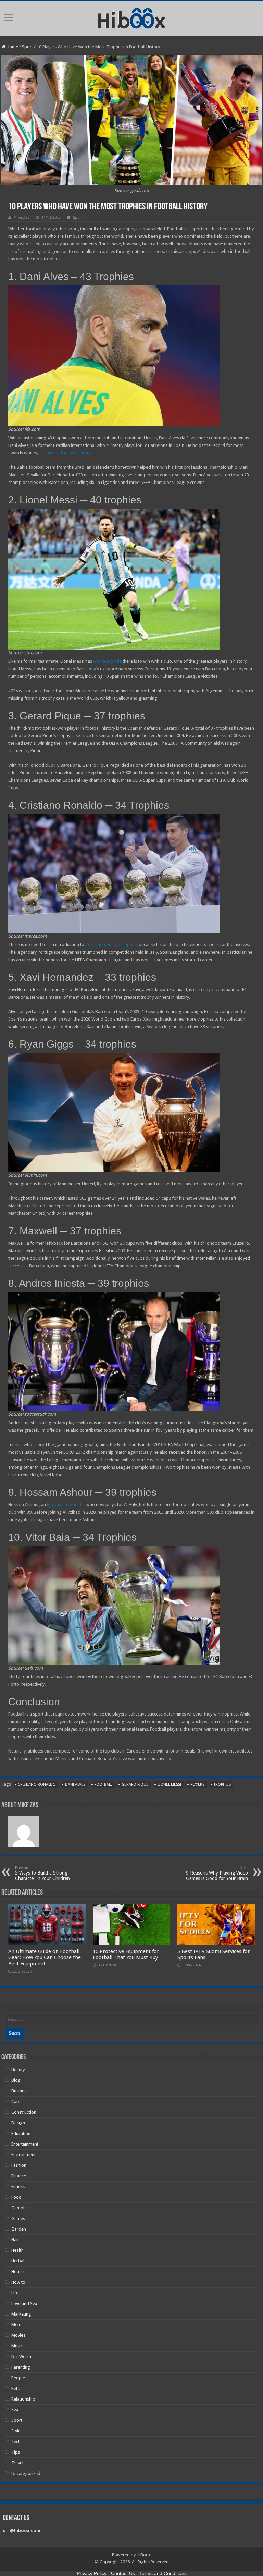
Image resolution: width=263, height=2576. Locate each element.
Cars (16, 2102)
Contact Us (123, 2573)
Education (21, 2133)
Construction (24, 2112)
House (17, 2272)
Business (20, 2091)
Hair (15, 2240)
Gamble (19, 2208)
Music (17, 2346)
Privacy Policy (92, 2573)
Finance (19, 2176)
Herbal (18, 2261)
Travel (17, 2463)
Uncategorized (26, 2473)
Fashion (19, 2165)
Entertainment (25, 2144)
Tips (16, 2452)
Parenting (21, 2367)
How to (18, 2282)
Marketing (21, 2314)
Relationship (23, 2399)
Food (16, 2197)
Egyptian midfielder (66, 1505)
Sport (27, 47)
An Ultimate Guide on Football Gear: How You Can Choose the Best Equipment (45, 1957)
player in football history (67, 453)
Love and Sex (24, 2303)
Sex (15, 2410)
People (18, 2378)
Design (18, 2123)
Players (197, 1785)
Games (18, 2218)
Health (17, 2250)
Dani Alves (75, 1785)
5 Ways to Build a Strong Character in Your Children (42, 1873)
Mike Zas (22, 217)
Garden (19, 2229)
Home (12, 47)
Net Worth (21, 2357)
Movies (18, 2335)
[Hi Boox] (132, 17)
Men (16, 2325)
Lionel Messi (169, 1785)
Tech (16, 2441)
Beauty (18, 2070)
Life (15, 2293)
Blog (16, 2080)
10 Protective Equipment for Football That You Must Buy (126, 1954)
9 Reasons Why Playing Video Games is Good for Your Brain (217, 1873)
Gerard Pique (135, 1785)
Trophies (222, 1785)
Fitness (18, 2187)
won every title (107, 661)
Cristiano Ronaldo (37, 1785)
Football (103, 1785)
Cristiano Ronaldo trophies (111, 945)
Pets (15, 2388)
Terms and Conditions (163, 2573)
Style (16, 2431)
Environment (23, 2155)
